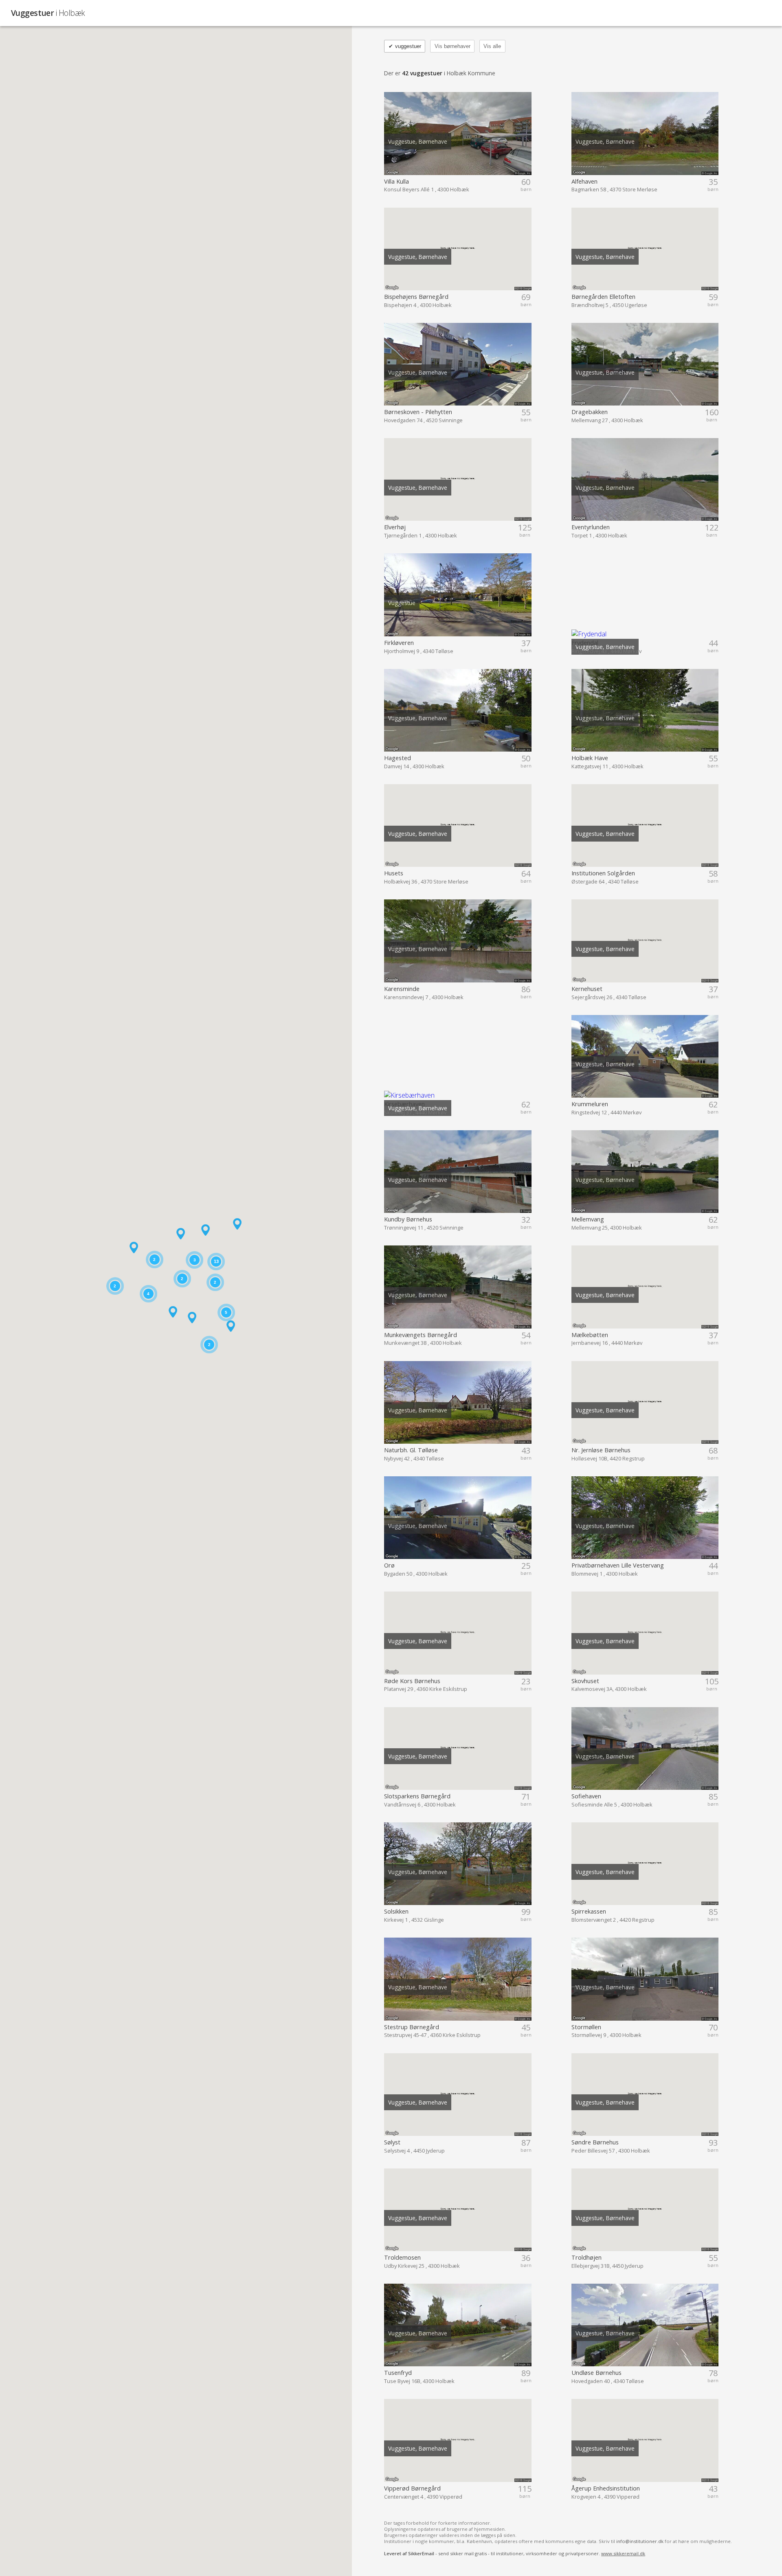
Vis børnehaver (453, 46)
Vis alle (492, 46)
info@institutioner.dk (640, 2541)
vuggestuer (405, 46)
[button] (173, 1312)
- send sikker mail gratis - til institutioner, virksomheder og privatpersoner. (515, 2553)
